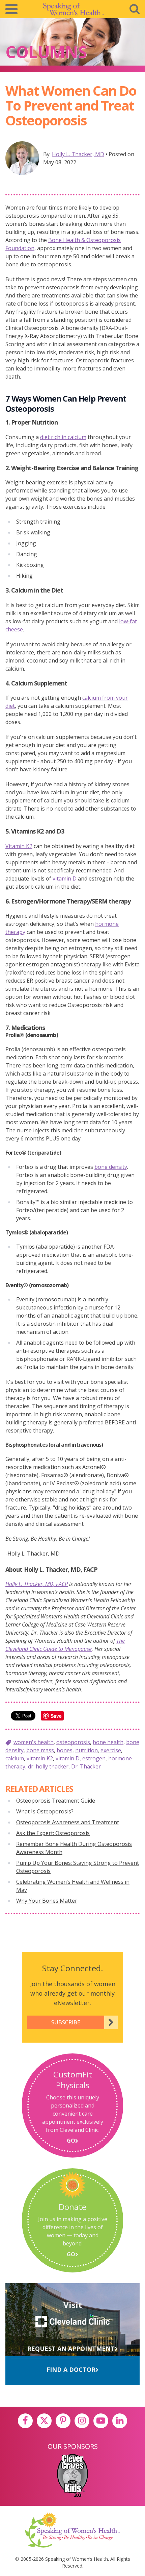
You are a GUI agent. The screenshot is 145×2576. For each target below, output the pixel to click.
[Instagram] (82, 2421)
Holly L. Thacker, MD (78, 154)
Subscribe (66, 2022)
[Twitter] (44, 2421)
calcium (15, 1758)
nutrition (86, 1750)
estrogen (94, 1758)
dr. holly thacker (48, 1766)
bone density (111, 1167)
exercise (111, 1750)
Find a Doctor (71, 2369)
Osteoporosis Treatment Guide (56, 1801)
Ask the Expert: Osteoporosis (53, 1833)
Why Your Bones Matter (47, 1901)
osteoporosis (73, 1742)
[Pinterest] (63, 2421)
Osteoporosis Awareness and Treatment (68, 1822)
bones (65, 1750)
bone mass (40, 1750)
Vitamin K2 (19, 846)
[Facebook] (25, 2421)
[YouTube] (101, 2421)
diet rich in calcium (63, 437)
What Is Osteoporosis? (45, 1811)
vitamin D (65, 878)
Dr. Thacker (86, 1766)
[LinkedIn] (120, 2421)
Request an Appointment (71, 2349)
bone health (108, 1742)
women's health (34, 1742)
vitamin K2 (40, 1758)
